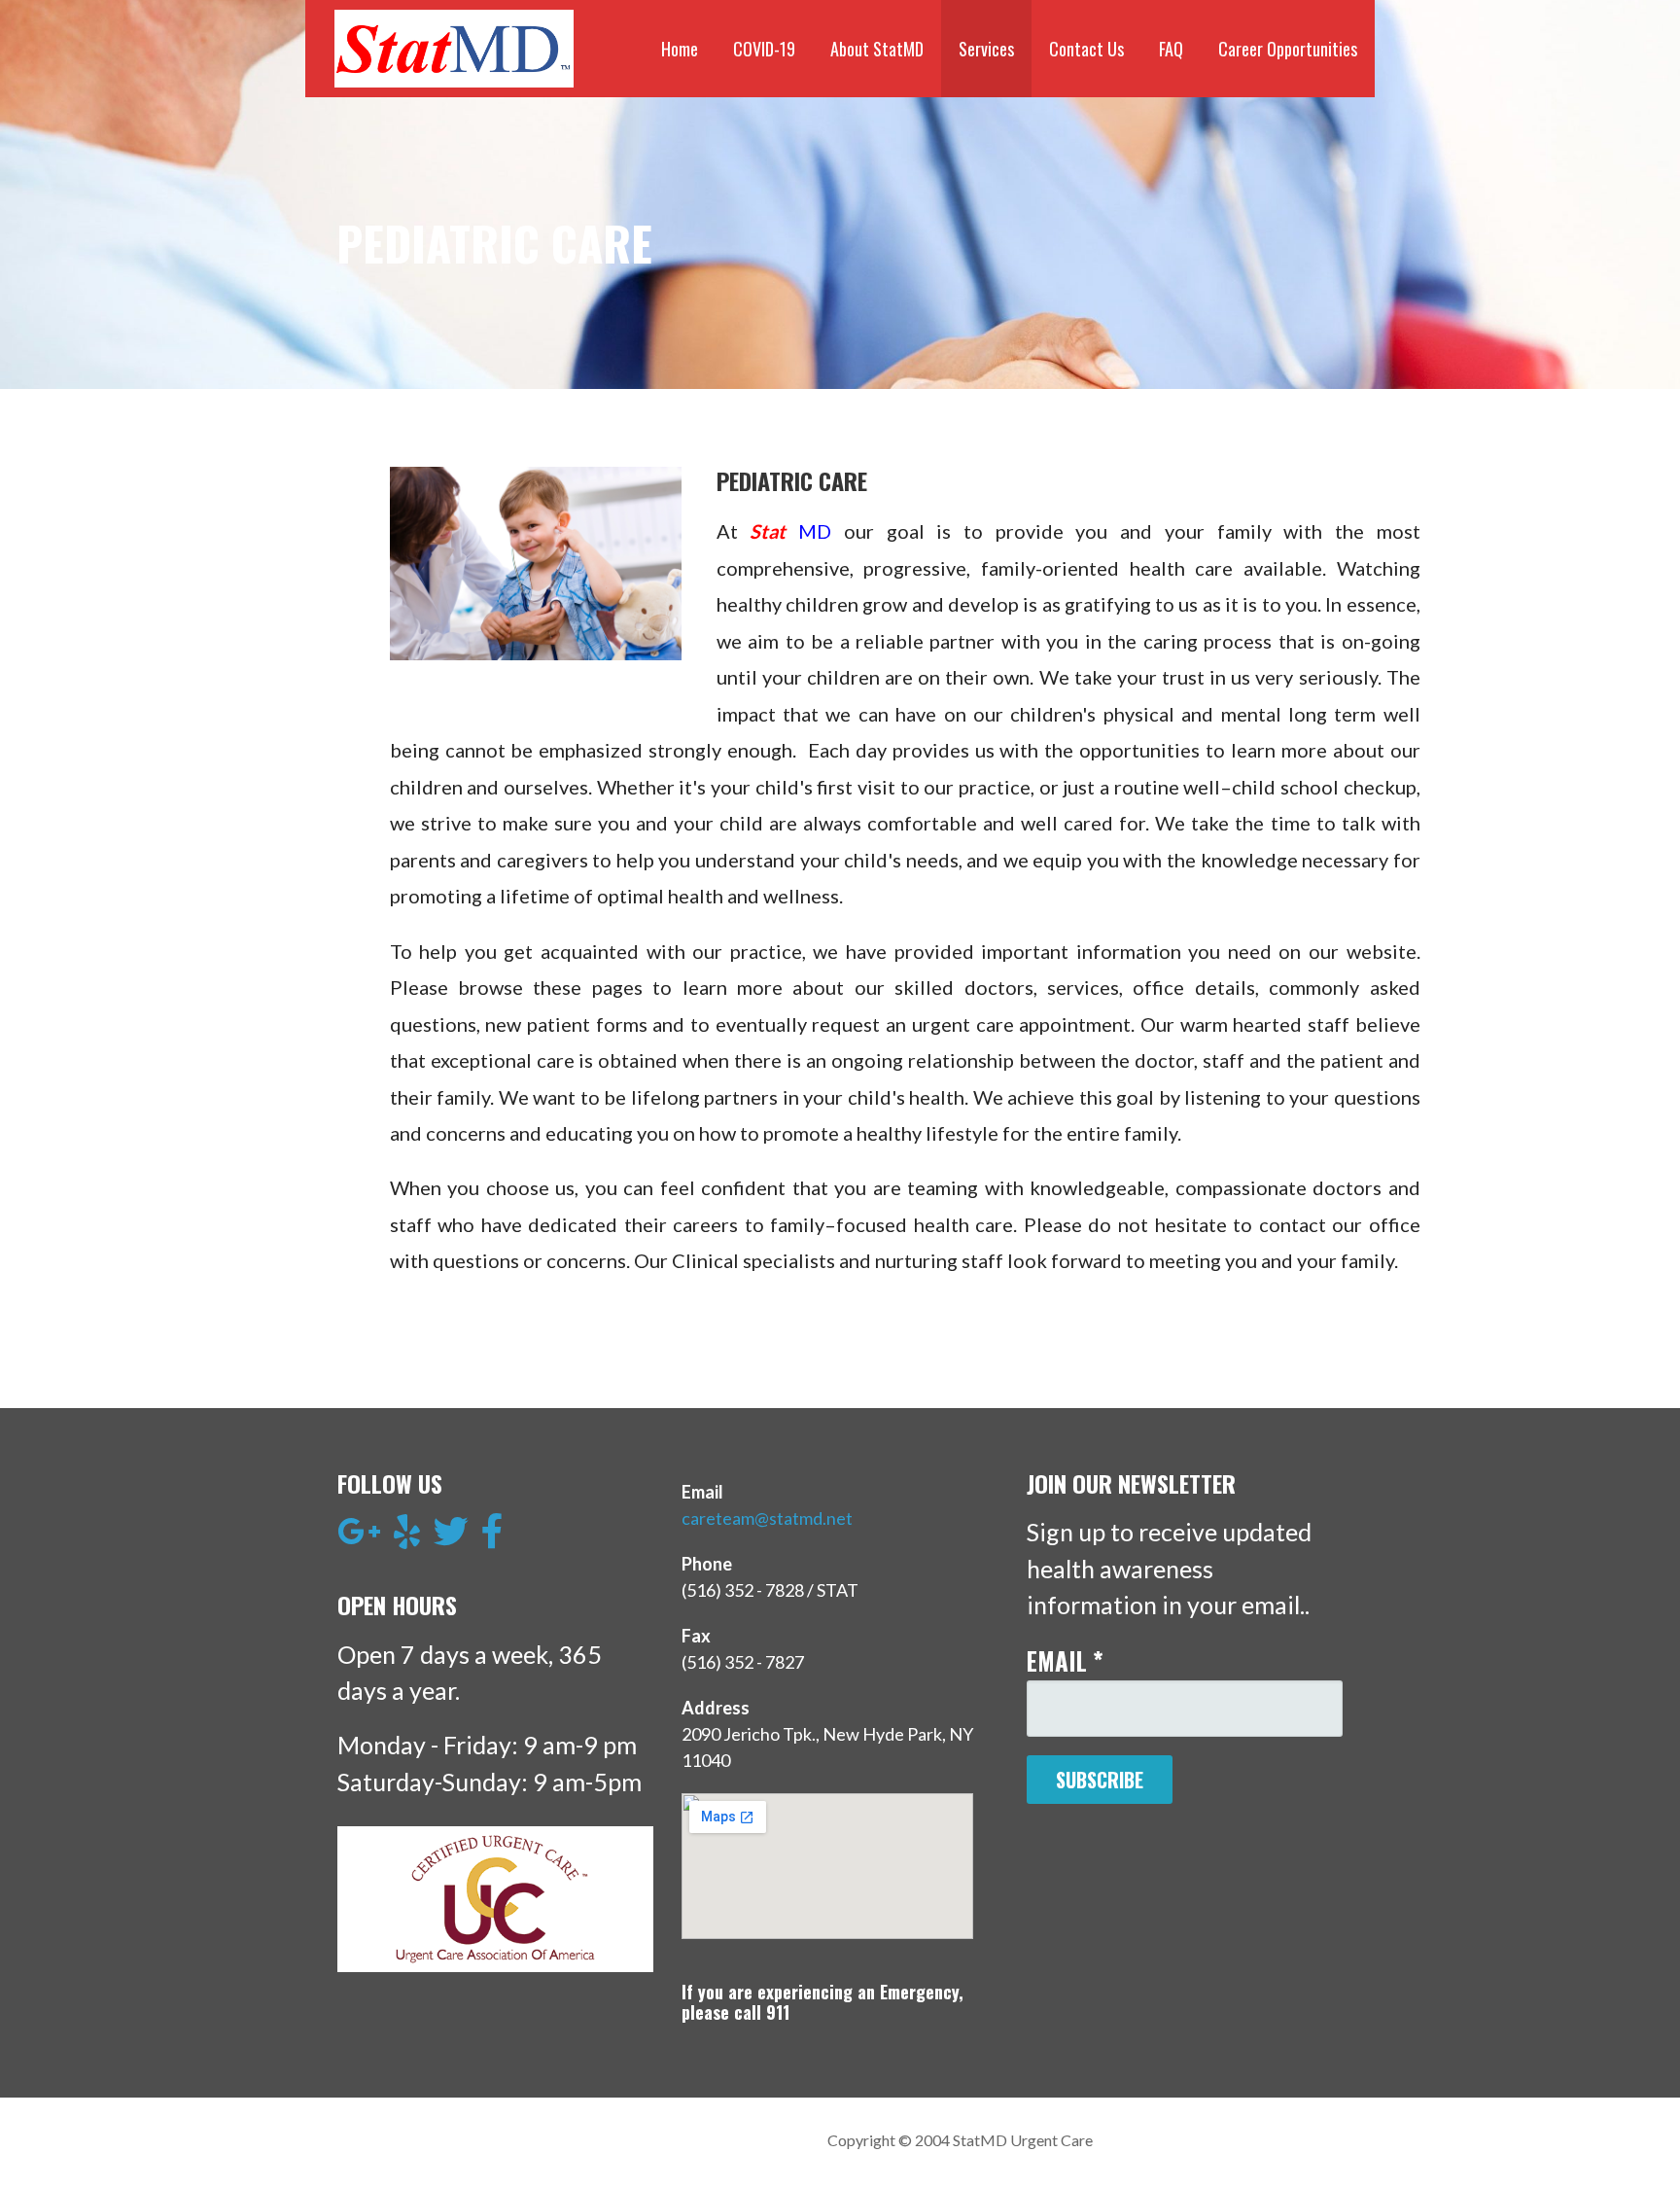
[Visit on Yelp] (407, 1537)
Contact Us (1086, 49)
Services (986, 49)
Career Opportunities (1288, 49)
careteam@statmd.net (767, 1518)
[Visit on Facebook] (492, 1537)
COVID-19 (764, 49)
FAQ (1171, 49)
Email (1065, 1660)
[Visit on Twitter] (451, 1537)
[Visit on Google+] (359, 1537)
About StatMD (877, 49)
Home (680, 49)
